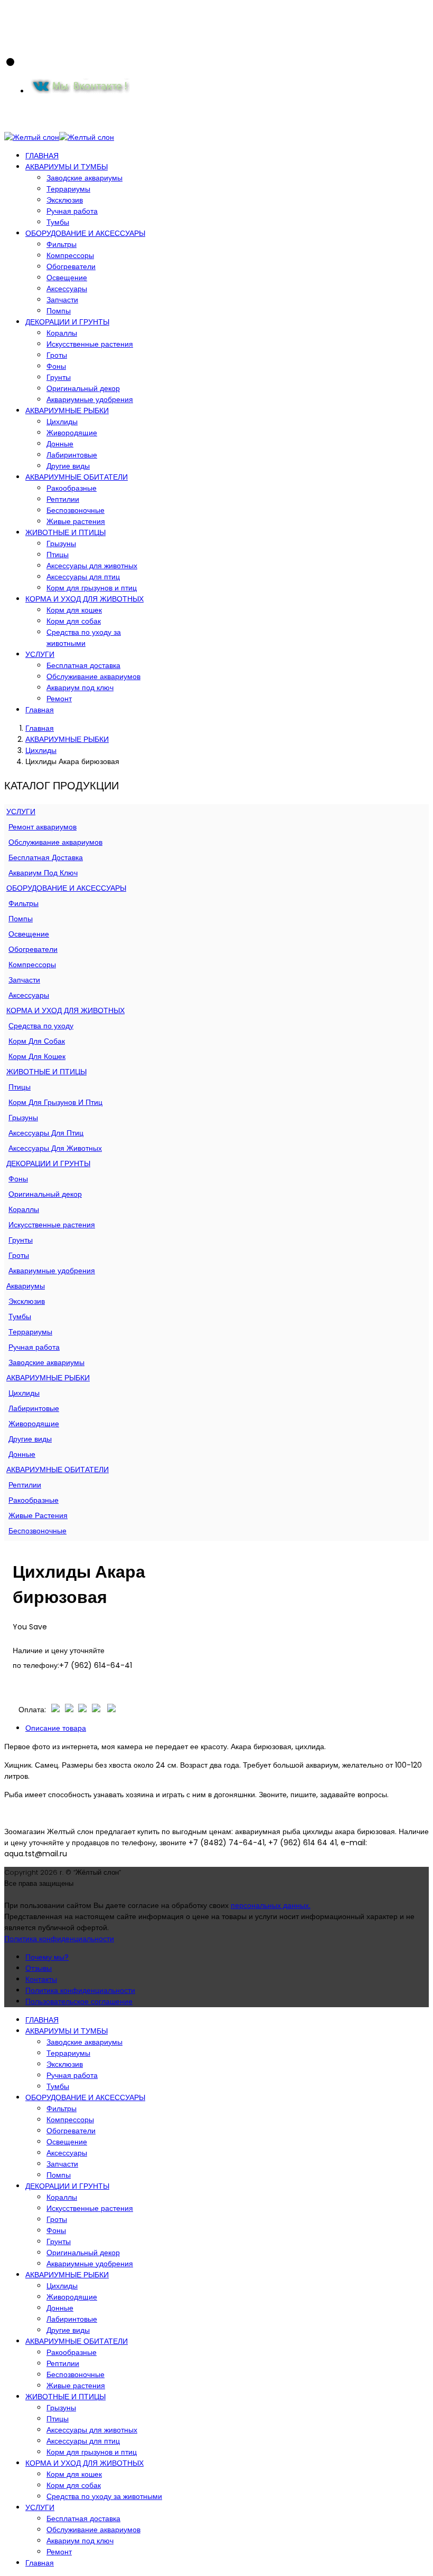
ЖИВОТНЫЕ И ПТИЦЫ (65, 532)
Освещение (67, 278)
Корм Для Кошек (37, 1056)
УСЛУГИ (40, 654)
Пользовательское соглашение (79, 2001)
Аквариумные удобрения (90, 399)
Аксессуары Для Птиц (46, 1133)
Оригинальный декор (83, 388)
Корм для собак (74, 621)
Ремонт (59, 699)
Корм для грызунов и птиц (92, 588)
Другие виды (68, 466)
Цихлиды (62, 422)
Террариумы (68, 189)
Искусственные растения (90, 344)
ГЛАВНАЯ (42, 156)
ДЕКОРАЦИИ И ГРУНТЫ (67, 322)
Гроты (57, 355)
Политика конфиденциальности (59, 1939)
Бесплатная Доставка (46, 857)
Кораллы (62, 333)
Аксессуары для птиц (83, 577)
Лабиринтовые (72, 455)
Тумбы (58, 222)
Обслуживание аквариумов (93, 676)
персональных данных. (271, 1905)
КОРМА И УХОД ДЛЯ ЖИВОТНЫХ (84, 599)
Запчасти (62, 300)
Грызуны (61, 543)
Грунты (59, 377)
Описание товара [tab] (56, 1728)
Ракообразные (72, 488)
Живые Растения (38, 1515)
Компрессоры (70, 255)
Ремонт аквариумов (43, 827)
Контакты (41, 1979)
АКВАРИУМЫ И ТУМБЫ (67, 167)
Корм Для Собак (37, 1041)
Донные (60, 444)
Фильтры (62, 244)
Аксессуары (67, 289)
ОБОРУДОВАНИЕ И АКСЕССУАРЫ (85, 233)
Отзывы (39, 1968)
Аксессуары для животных (92, 566)
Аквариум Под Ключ (43, 873)
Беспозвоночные (76, 510)
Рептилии (63, 499)
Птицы (58, 555)
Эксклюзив (65, 200)
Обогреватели (71, 266)
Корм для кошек (74, 610)
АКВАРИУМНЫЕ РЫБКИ (67, 411)
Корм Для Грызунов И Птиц (55, 1102)
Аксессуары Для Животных (55, 1148)
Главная (40, 710)
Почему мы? (47, 1957)
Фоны (56, 366)
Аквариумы (26, 1286)
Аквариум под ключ (80, 688)
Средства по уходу (41, 1026)
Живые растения (76, 521)
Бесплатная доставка (83, 665)
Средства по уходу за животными (84, 638)
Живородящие (72, 433)
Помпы (59, 311)
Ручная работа (72, 211)
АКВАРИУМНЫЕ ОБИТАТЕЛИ (77, 477)
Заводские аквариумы (84, 178)
